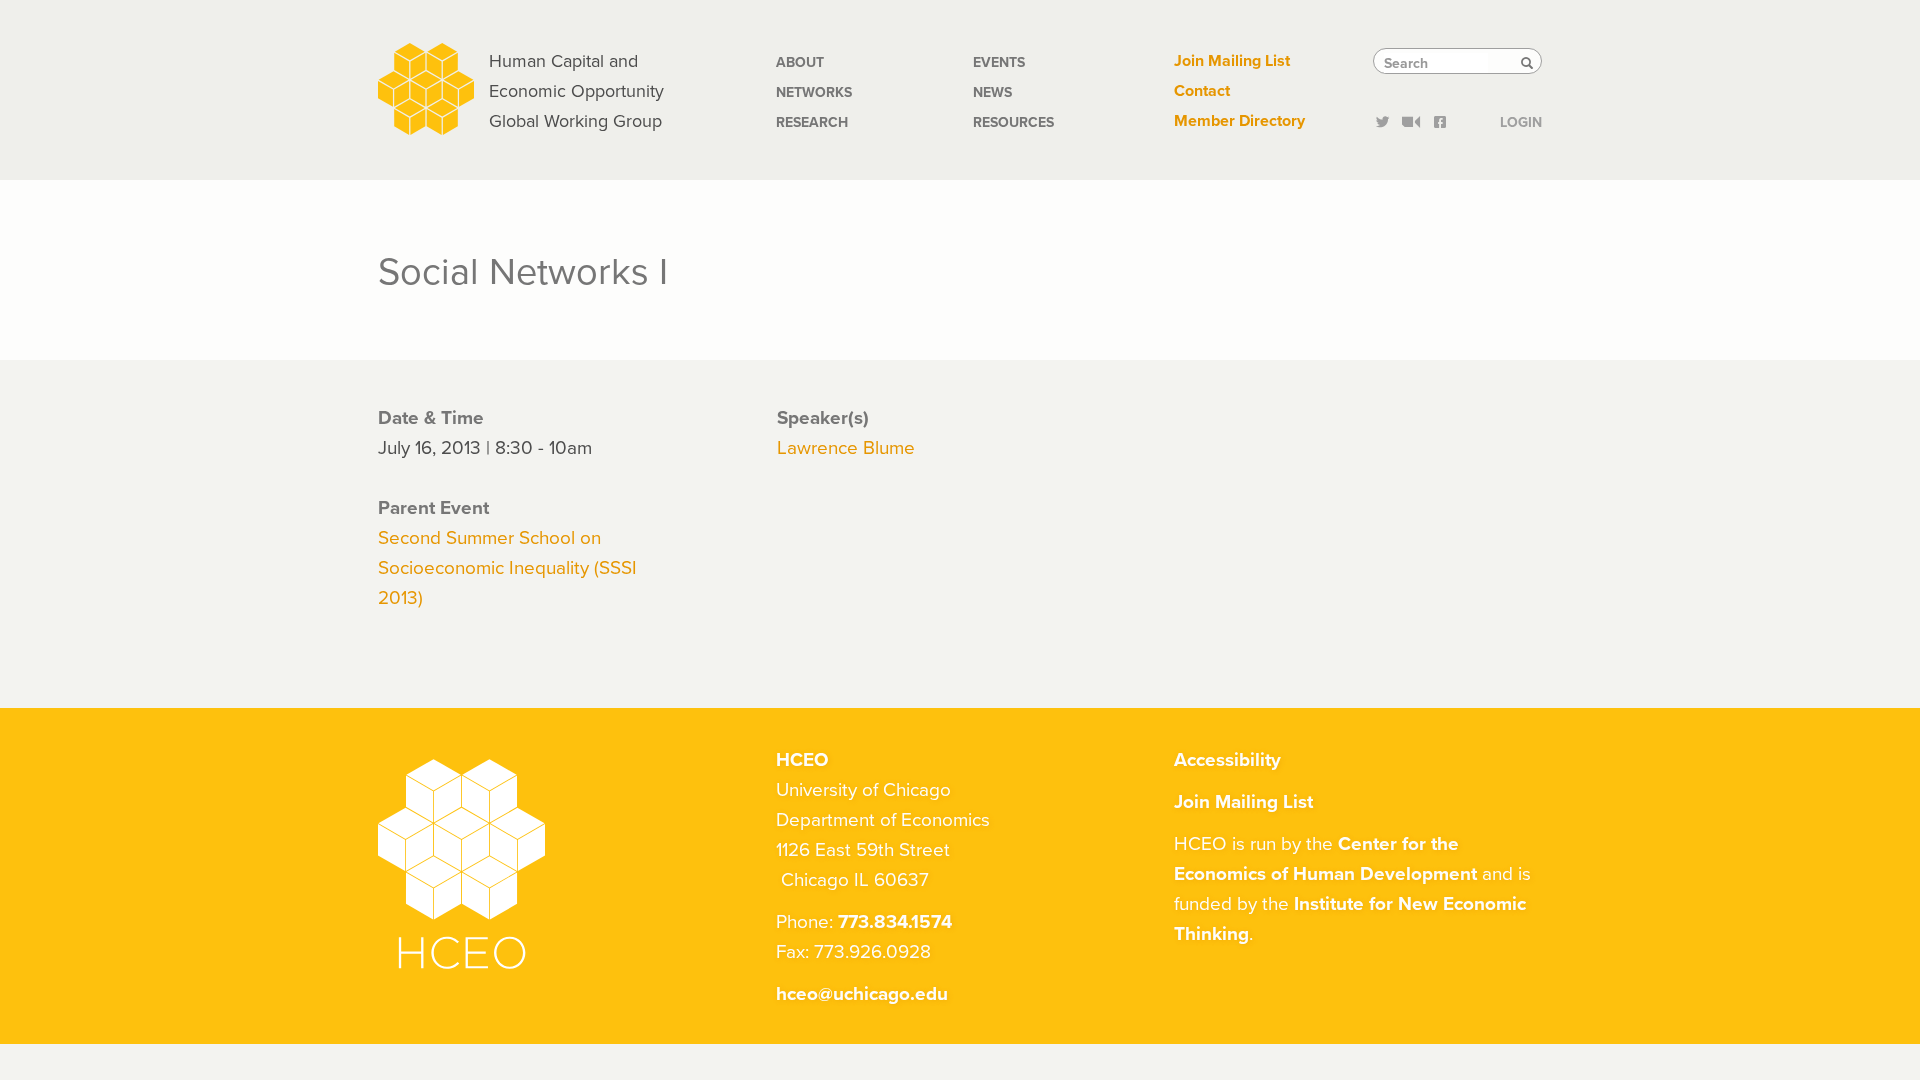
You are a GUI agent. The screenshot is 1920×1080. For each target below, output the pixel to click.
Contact (1202, 90)
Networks (814, 92)
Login (1521, 120)
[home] (426, 86)
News (992, 92)
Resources (1013, 122)
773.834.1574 (895, 921)
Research (812, 122)
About (800, 62)
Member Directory (1239, 120)
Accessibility (1227, 759)
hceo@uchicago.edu (862, 993)
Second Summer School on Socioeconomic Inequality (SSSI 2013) (507, 566)
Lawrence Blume (846, 446)
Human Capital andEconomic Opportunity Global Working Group (576, 90)
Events (999, 62)
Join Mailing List (1232, 60)
